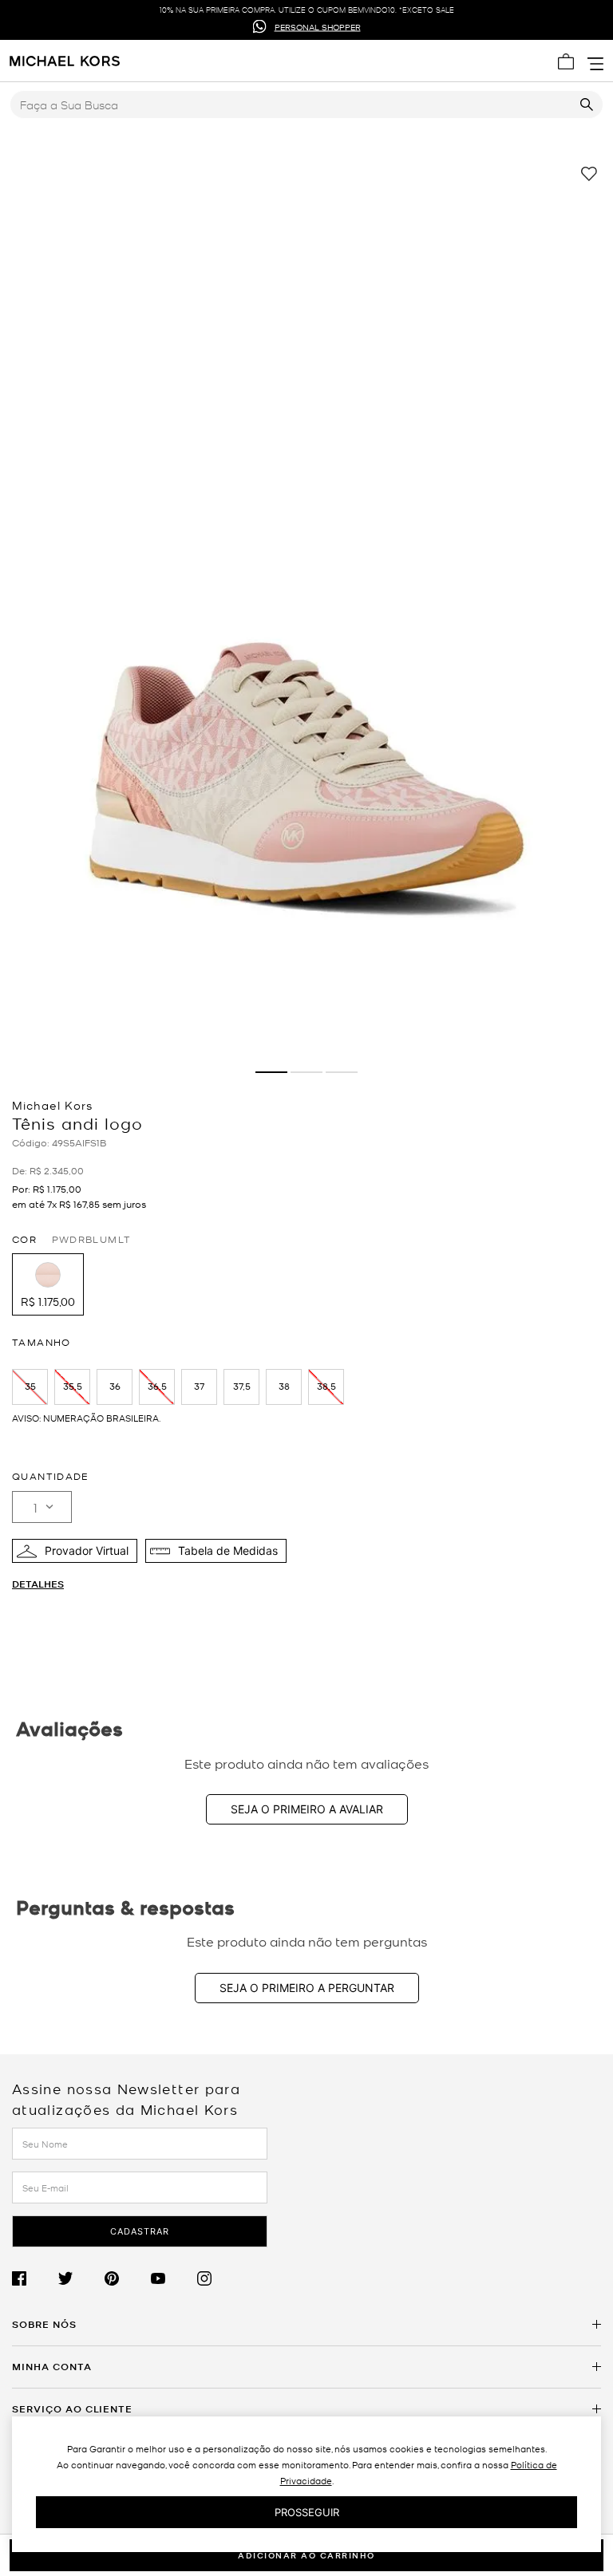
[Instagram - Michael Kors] (220, 2279)
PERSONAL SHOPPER (318, 26)
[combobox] (306, 105)
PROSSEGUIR (307, 2512)
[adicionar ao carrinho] (306, 2555)
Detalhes (38, 1584)
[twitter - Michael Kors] (81, 2279)
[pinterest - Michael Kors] (128, 2279)
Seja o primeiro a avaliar (307, 1809)
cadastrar (140, 2231)
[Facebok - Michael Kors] (35, 2279)
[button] (48, 1284)
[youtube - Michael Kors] (174, 2279)
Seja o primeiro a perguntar (307, 1988)
